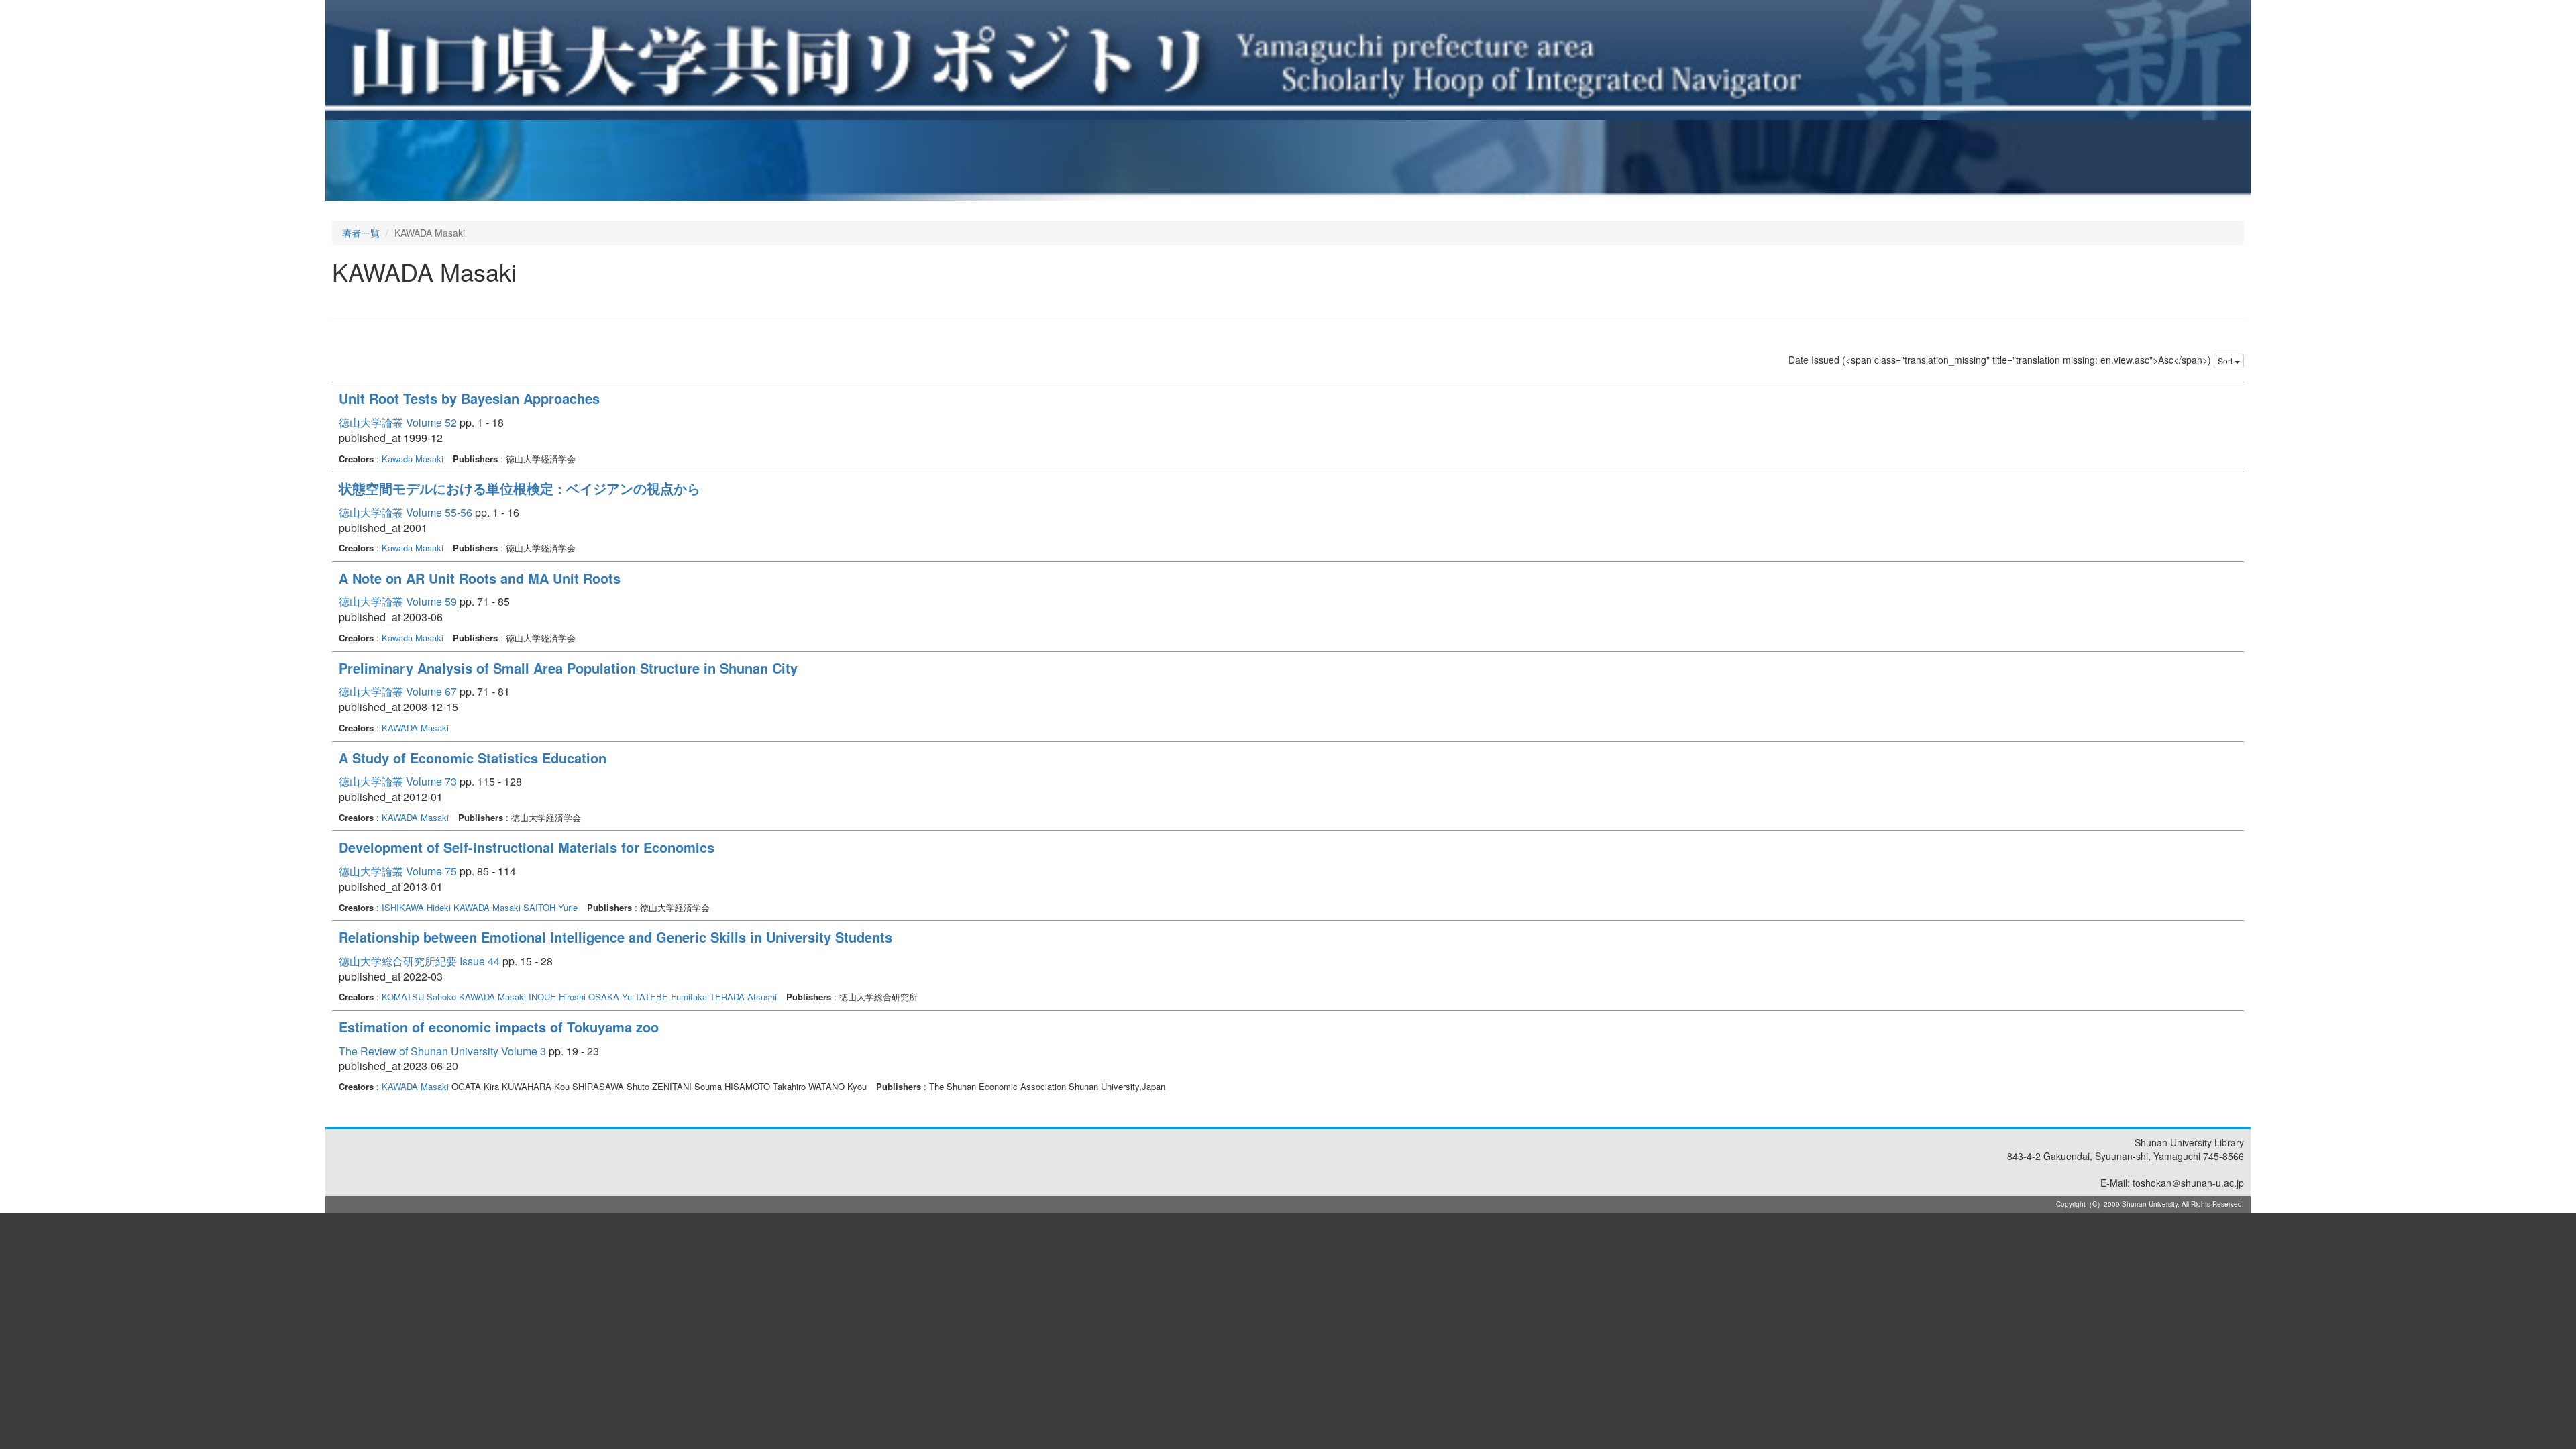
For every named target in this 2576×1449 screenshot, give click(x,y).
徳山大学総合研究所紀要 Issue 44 (419, 961)
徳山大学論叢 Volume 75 (398, 871)
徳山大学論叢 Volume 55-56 (406, 512)
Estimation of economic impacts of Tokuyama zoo (499, 1027)
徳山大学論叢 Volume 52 (398, 422)
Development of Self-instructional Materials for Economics (527, 847)
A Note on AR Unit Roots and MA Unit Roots (480, 578)
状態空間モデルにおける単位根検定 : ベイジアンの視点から (520, 488)
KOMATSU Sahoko (419, 997)
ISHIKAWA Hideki (416, 907)
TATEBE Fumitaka (671, 997)
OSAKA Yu (610, 997)
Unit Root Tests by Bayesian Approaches (469, 398)
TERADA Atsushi (743, 997)
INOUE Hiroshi (557, 997)
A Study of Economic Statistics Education (473, 758)
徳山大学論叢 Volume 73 (398, 781)
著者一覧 (361, 233)
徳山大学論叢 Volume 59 (398, 601)
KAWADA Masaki (415, 728)
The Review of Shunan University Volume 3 (442, 1051)
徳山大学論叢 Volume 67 (398, 691)
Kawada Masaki (413, 459)
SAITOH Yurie (550, 907)
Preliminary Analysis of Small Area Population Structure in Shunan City (568, 668)
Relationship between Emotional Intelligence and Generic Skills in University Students (615, 937)
